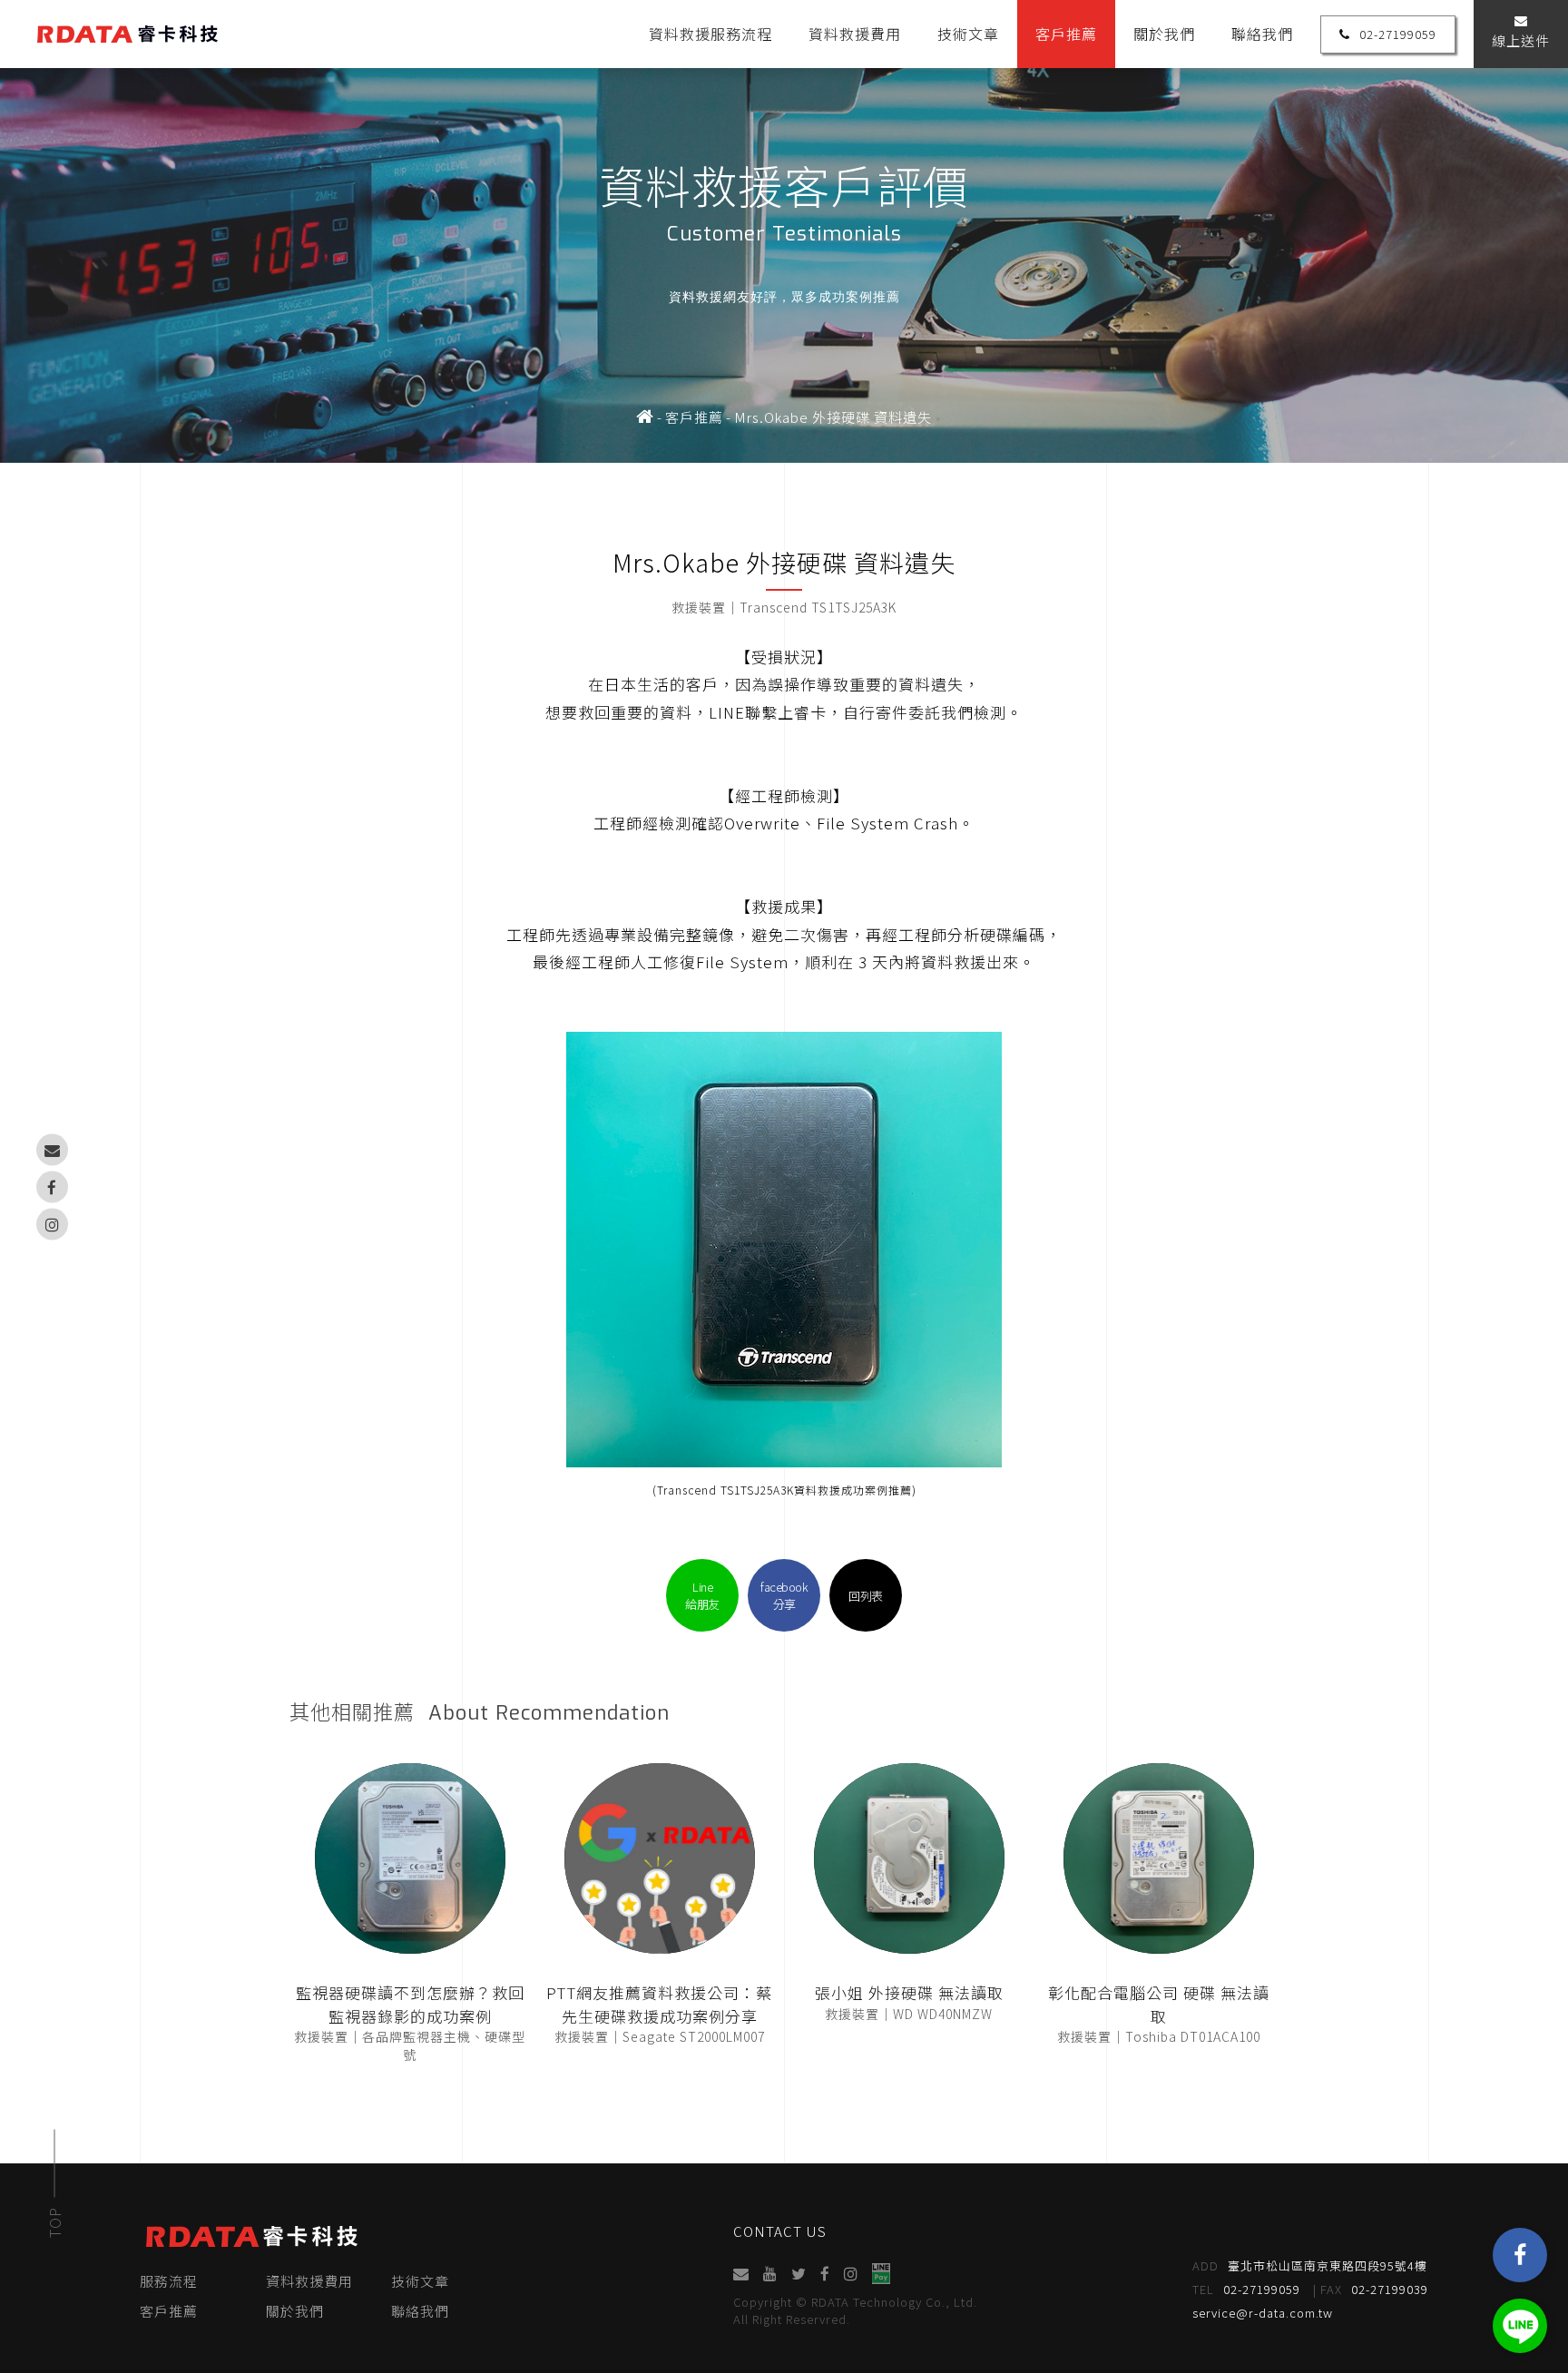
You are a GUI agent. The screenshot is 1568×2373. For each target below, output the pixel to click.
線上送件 (1521, 40)
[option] (784, 231)
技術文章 (968, 34)
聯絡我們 (1262, 34)
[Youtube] (770, 2274)
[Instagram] (52, 1224)
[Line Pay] (881, 2274)
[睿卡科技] (645, 417)
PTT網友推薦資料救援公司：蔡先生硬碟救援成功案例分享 (659, 2004)
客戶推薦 (1066, 34)
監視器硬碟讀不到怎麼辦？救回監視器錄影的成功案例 (410, 2004)
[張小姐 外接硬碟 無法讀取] (909, 1858)
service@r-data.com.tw (1263, 2313)
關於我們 (1164, 34)
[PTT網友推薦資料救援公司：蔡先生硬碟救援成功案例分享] (660, 1858)
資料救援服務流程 (710, 34)
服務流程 (169, 2281)
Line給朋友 (702, 1595)
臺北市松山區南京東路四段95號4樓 (1310, 2265)
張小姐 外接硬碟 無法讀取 (909, 1992)
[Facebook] (52, 1186)
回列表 (866, 1596)
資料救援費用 (855, 34)
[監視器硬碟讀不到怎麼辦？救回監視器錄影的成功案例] (410, 1858)
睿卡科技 (127, 34)
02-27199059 (1398, 34)
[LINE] (1520, 2326)
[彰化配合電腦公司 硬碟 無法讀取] (1159, 1858)
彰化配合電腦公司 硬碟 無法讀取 (1159, 2004)
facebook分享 (784, 1595)
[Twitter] (799, 2274)
